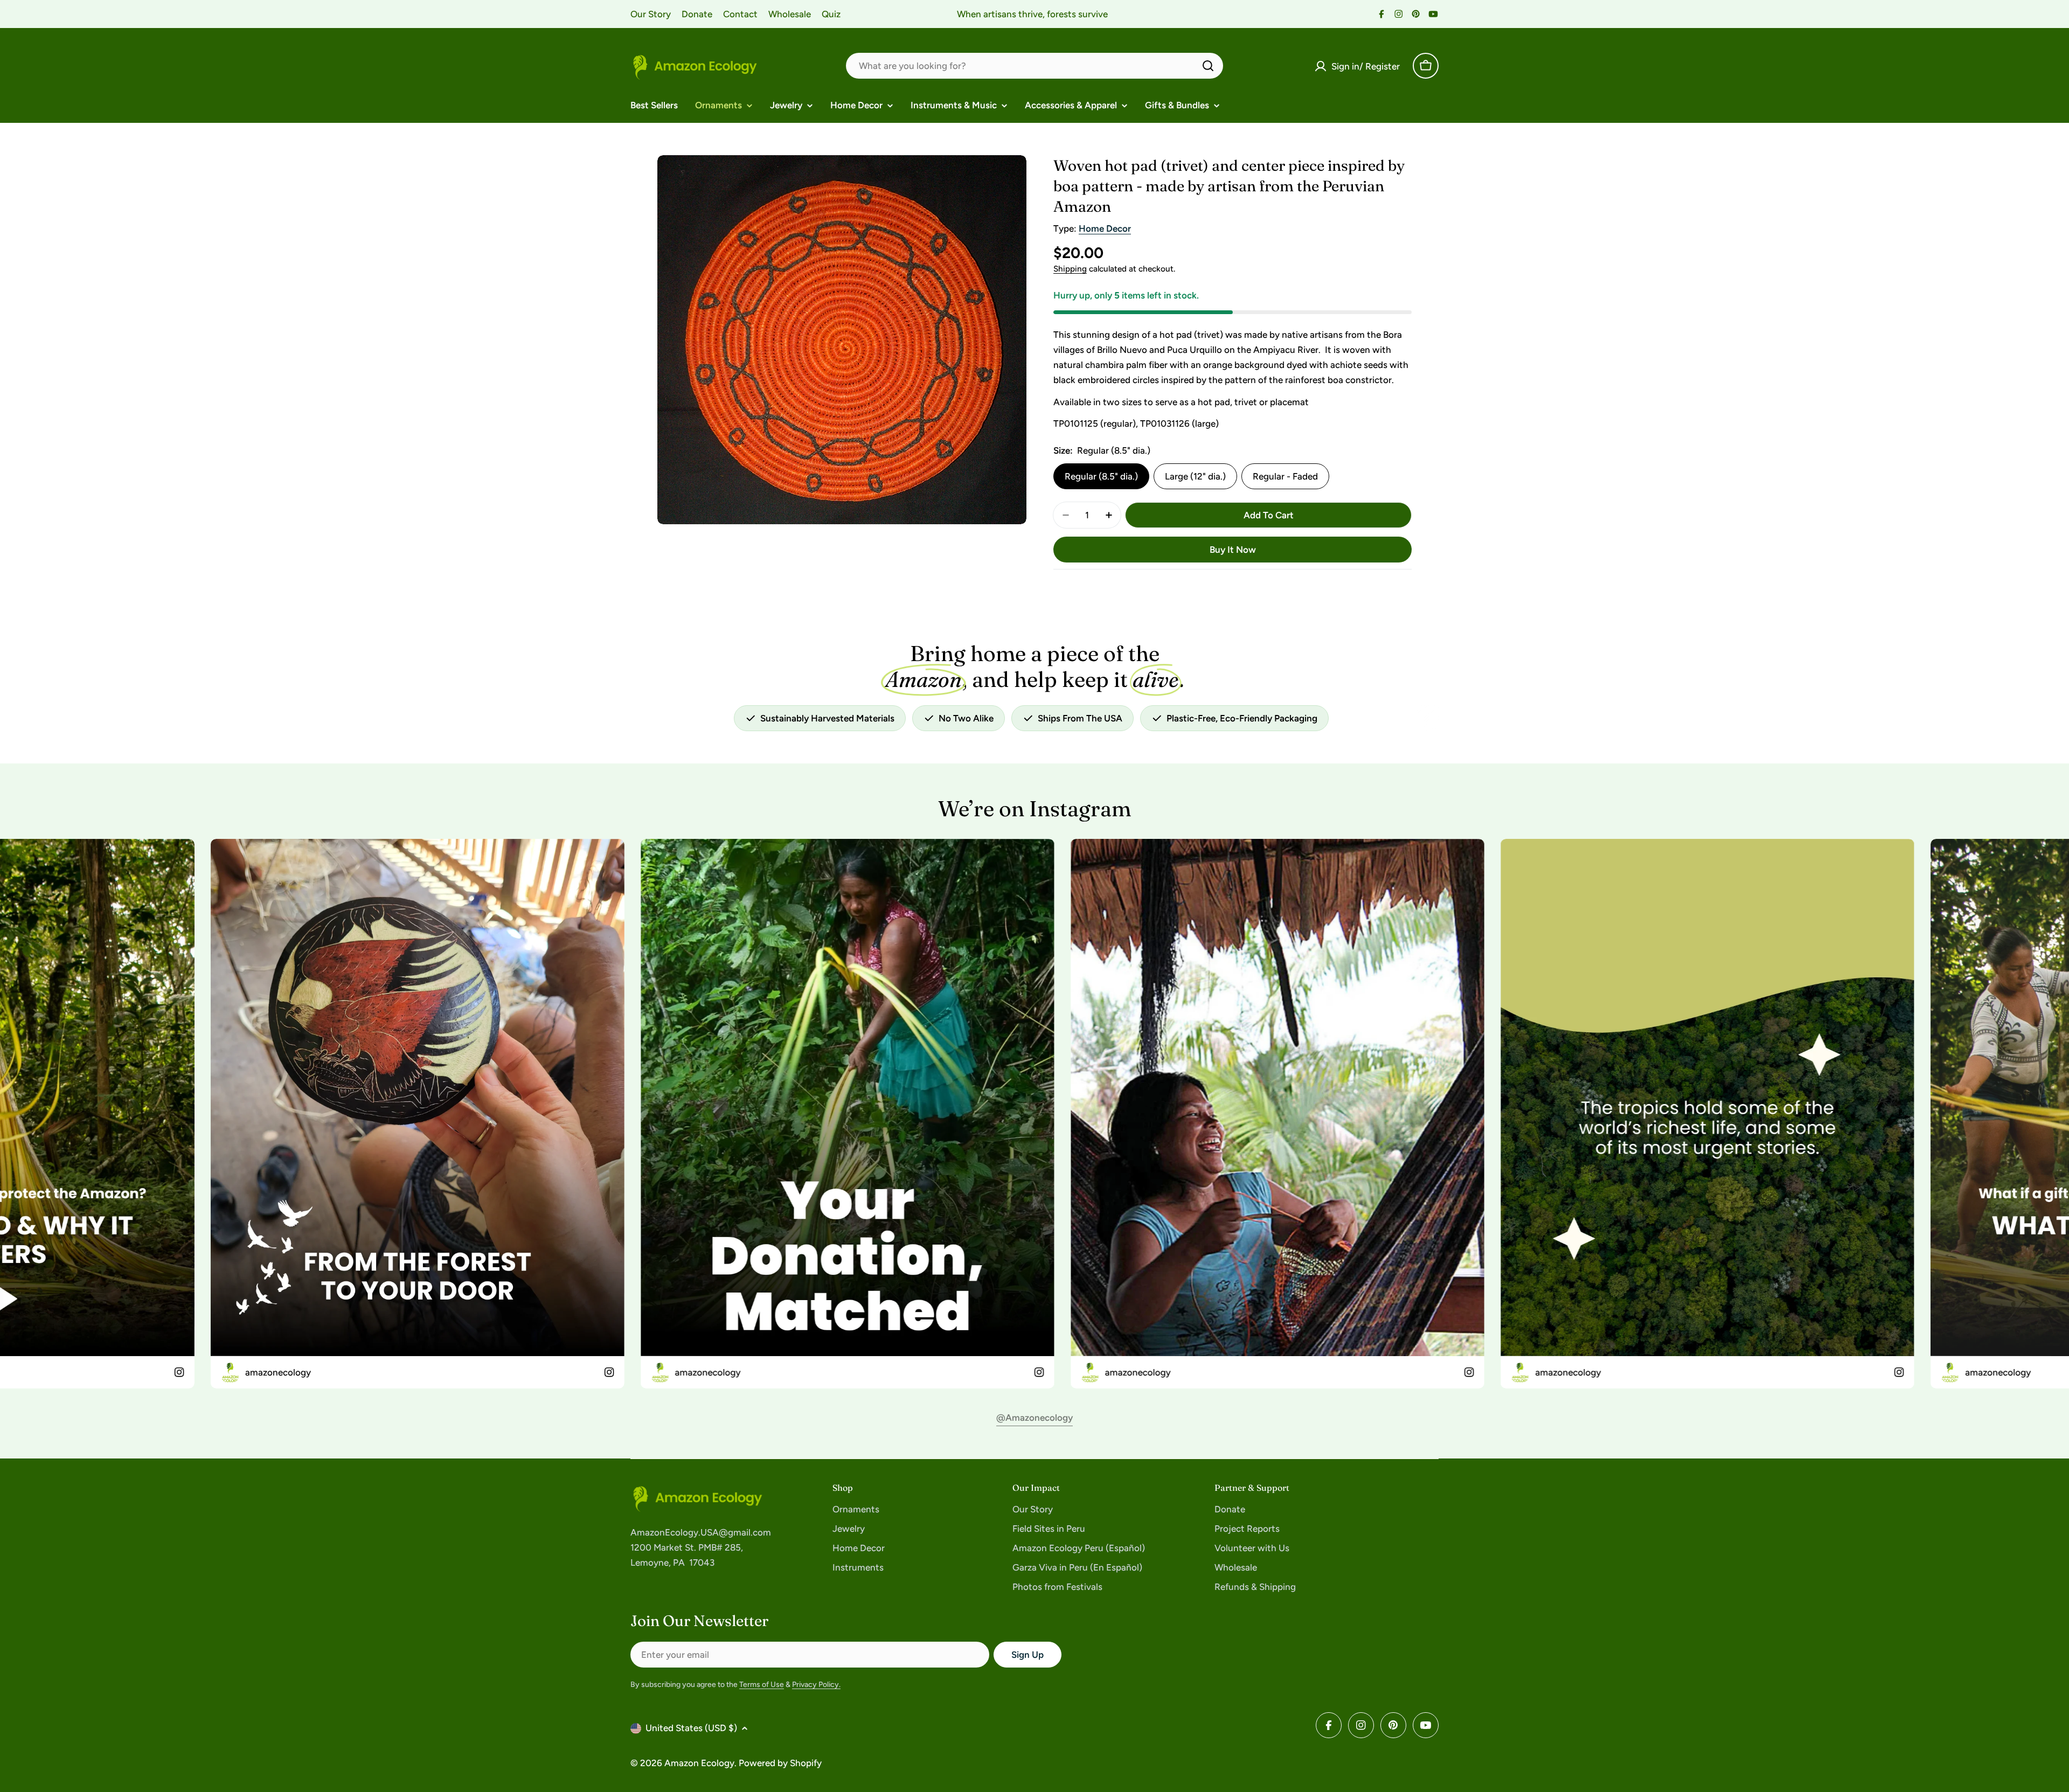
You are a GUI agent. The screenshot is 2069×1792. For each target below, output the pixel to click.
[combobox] (1034, 66)
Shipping (1070, 269)
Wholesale (790, 14)
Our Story (651, 14)
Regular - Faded (1285, 476)
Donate (697, 14)
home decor (1105, 228)
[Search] (1208, 66)
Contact (740, 14)
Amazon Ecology (699, 1763)
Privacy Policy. (816, 1685)
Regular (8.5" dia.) (1101, 476)
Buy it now (1233, 550)
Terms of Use (762, 1685)
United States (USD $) (691, 1728)
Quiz (831, 14)
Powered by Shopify (780, 1763)
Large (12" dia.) (1195, 476)
